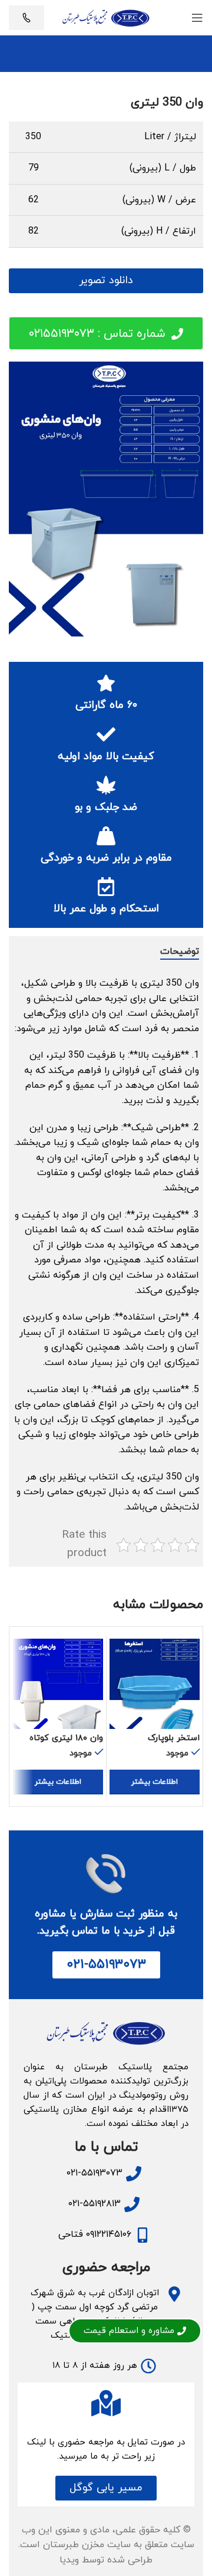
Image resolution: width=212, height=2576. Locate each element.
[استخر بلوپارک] (155, 1684)
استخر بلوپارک (174, 1738)
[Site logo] (106, 17)
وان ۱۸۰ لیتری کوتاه (66, 1738)
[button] (106, 2488)
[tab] (180, 952)
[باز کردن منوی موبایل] (197, 18)
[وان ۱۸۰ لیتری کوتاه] (58, 1684)
